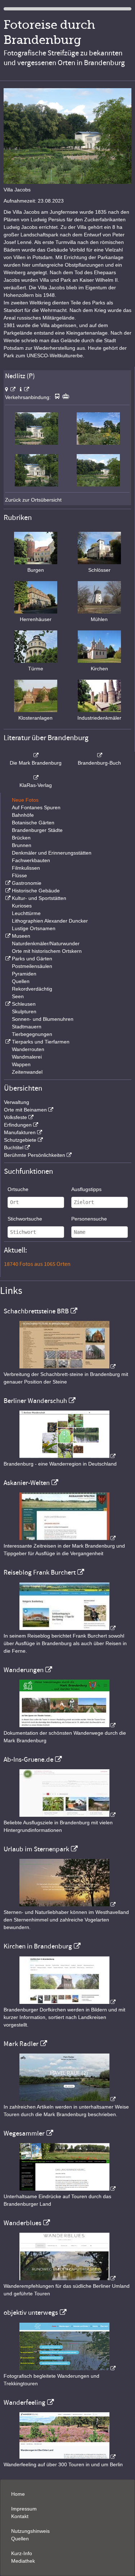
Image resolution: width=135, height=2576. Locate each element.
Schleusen (24, 1004)
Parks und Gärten (32, 959)
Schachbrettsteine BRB (36, 1311)
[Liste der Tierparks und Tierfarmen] (7, 1042)
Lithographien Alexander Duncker (50, 921)
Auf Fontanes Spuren (36, 807)
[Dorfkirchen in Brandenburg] (68, 2002)
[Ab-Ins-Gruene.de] (68, 1815)
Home (18, 2494)
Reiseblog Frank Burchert (40, 1572)
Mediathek (23, 2561)
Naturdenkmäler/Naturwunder (46, 943)
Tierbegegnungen (32, 1034)
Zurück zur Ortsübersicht (33, 500)
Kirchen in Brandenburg (38, 1946)
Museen (21, 936)
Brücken (21, 838)
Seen (18, 996)
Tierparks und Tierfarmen (41, 1042)
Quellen (21, 981)
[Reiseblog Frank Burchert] (68, 1628)
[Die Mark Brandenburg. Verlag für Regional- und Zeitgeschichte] (36, 755)
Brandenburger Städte (37, 830)
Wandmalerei (27, 1057)
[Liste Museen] (7, 936)
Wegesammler (24, 2133)
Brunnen (22, 845)
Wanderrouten (28, 1049)
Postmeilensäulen (32, 966)
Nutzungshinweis (30, 2531)
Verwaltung (17, 1102)
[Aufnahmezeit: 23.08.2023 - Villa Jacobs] (36, 443)
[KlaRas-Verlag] (36, 778)
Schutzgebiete (20, 1140)
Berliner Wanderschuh (35, 1401)
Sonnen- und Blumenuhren (43, 1019)
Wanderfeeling (24, 2403)
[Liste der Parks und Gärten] (7, 959)
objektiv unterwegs (31, 2313)
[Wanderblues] (68, 2278)
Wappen (21, 1064)
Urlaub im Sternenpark (36, 1849)
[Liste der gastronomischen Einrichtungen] (7, 883)
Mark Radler (21, 2044)
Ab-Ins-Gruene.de (28, 1760)
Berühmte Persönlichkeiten (35, 1155)
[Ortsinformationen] (24, 389)
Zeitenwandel (27, 1072)
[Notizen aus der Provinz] (68, 2099)
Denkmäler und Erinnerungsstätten (52, 853)
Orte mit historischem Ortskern (47, 951)
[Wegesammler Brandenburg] (68, 2189)
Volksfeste (15, 1117)
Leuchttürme (26, 913)
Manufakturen (20, 1132)
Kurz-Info (22, 2553)
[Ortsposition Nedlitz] (10, 389)
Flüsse (19, 875)
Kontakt (20, 2516)
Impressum (24, 2509)
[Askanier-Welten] (68, 1538)
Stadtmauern (27, 1027)
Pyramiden (24, 974)
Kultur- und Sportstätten (39, 898)
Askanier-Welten (27, 1483)
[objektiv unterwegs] (68, 2368)
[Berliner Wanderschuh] (68, 1456)
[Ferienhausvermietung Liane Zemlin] (68, 1905)
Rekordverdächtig (32, 989)
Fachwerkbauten (31, 860)
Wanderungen (24, 1670)
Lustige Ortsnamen (34, 928)
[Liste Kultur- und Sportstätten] (7, 898)
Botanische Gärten (33, 823)
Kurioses (22, 906)
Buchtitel (14, 1147)
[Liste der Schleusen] (7, 1004)
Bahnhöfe (23, 815)
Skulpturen (24, 1011)
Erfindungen (18, 1125)
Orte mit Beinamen (25, 1110)
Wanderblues (22, 2223)
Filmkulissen (26, 868)
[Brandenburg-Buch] (99, 755)
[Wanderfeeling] (68, 2457)
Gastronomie (27, 883)
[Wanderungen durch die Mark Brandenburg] (68, 1725)
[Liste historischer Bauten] (7, 891)
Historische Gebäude (36, 891)
